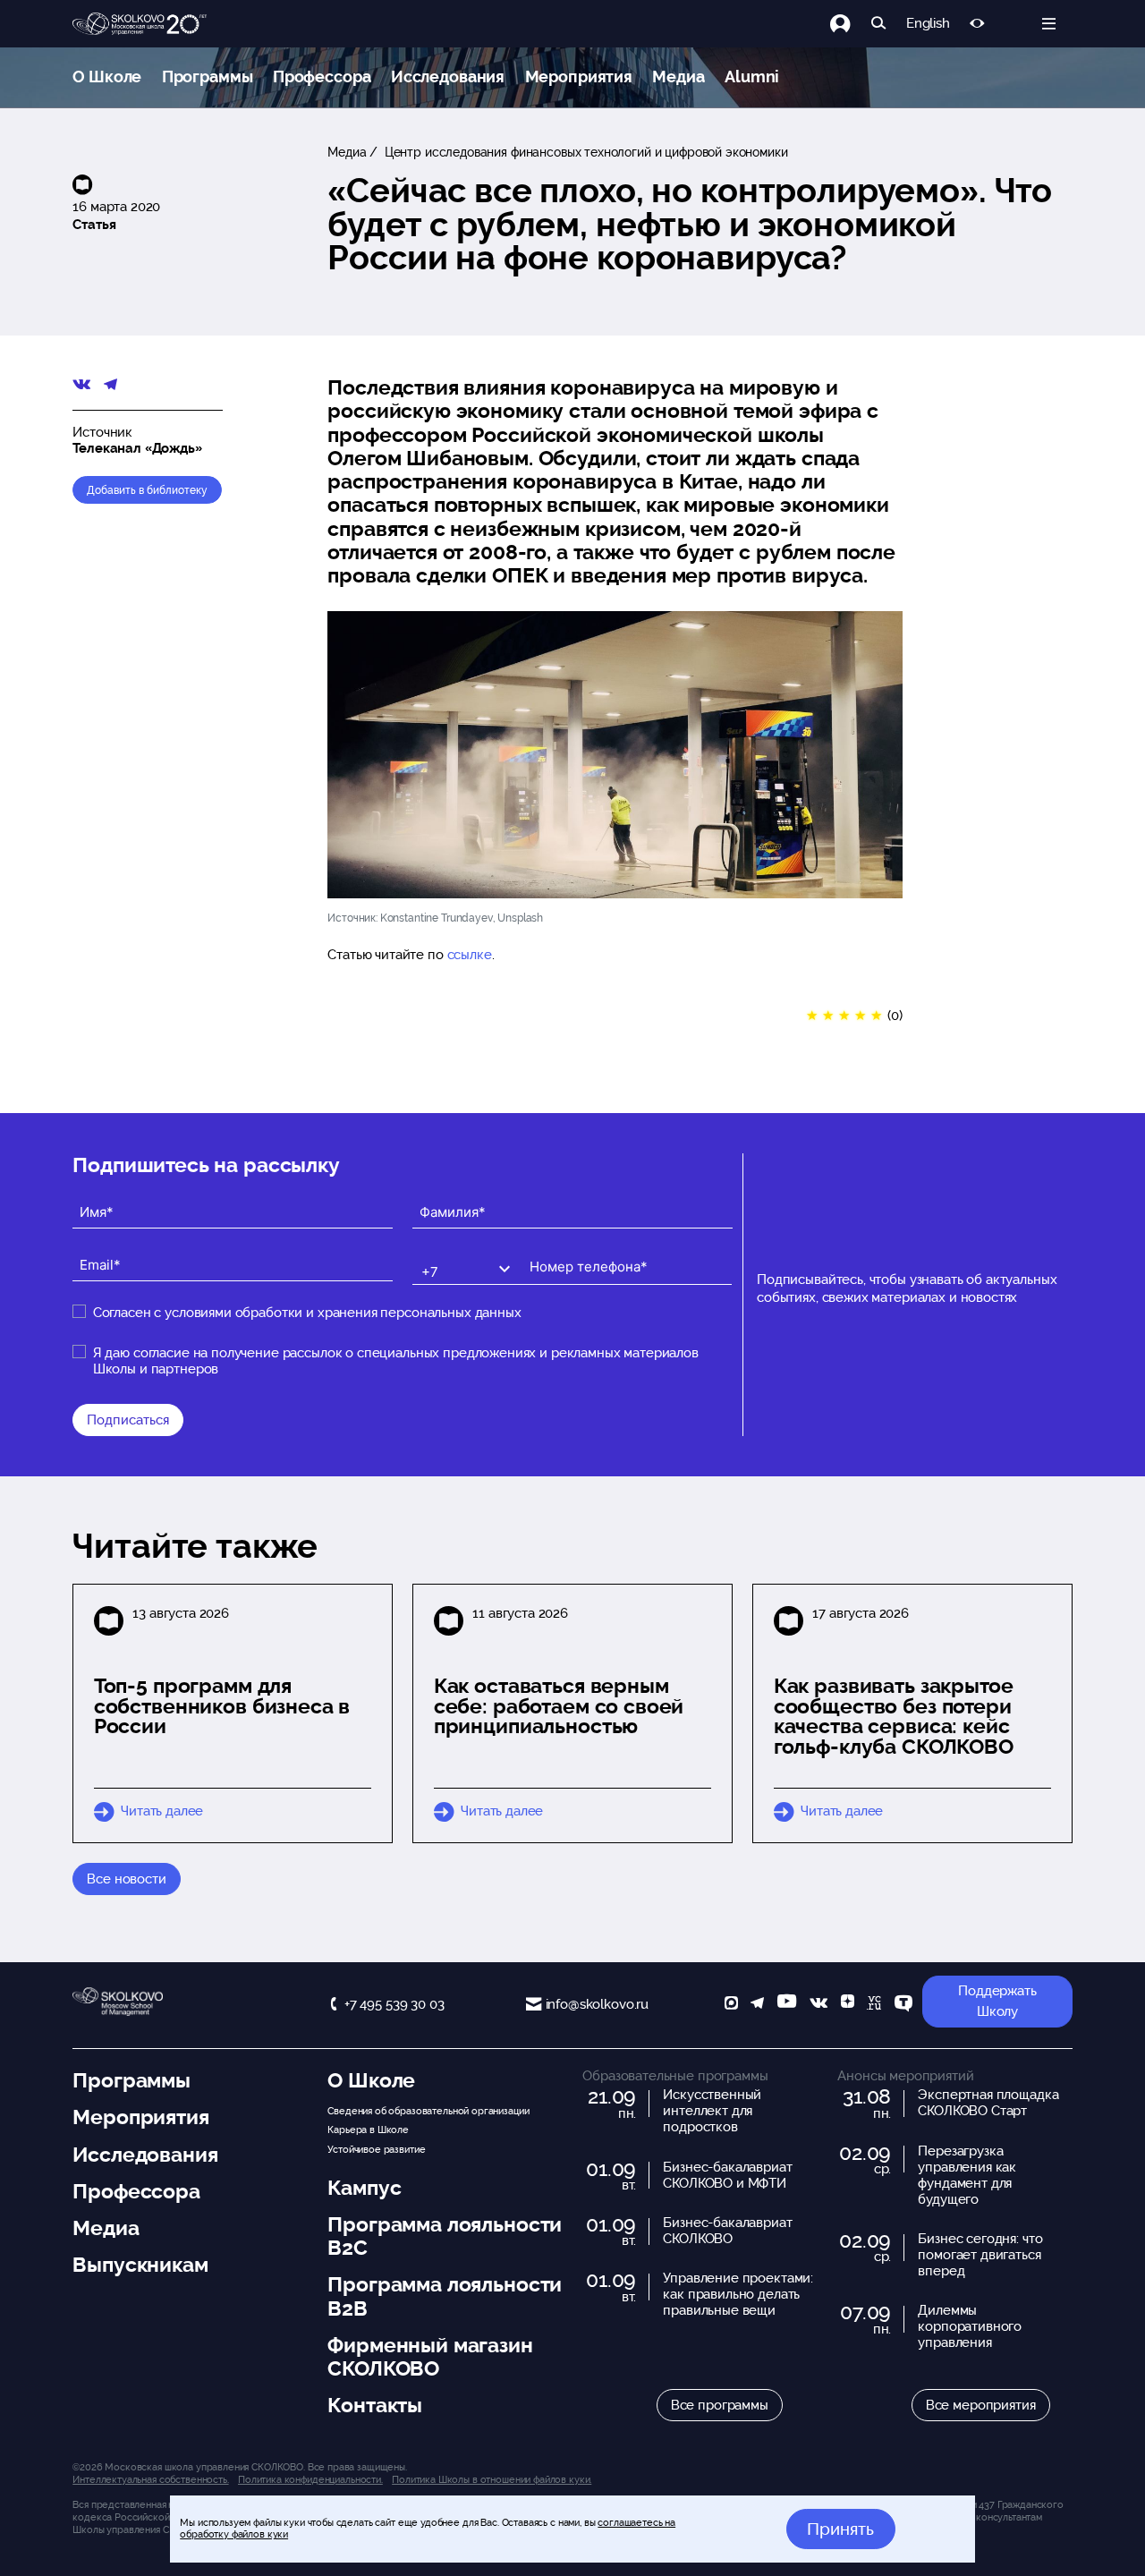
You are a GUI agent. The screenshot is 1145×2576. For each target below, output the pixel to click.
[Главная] (140, 24)
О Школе (107, 77)
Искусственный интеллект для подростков (712, 2111)
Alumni (752, 77)
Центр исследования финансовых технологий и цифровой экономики (585, 152)
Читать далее (162, 1811)
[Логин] (850, 24)
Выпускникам (140, 2265)
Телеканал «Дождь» (137, 448)
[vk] (818, 2005)
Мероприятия (579, 77)
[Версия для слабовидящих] (977, 24)
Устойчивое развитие (376, 2149)
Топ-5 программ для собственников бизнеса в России (222, 1706)
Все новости (126, 1879)
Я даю (396, 1361)
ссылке (470, 955)
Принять (840, 2529)
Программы (208, 77)
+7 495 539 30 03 (394, 2004)
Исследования (448, 77)
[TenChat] (903, 2005)
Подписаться (128, 1420)
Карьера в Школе (368, 2130)
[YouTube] (787, 2005)
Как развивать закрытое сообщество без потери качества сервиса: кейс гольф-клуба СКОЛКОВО (894, 1716)
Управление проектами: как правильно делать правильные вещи (738, 2294)
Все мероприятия (981, 2405)
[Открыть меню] (1049, 24)
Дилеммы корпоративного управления (970, 2326)
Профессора (322, 77)
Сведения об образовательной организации (428, 2111)
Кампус (364, 2188)
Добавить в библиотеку (147, 490)
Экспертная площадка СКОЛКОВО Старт (988, 2103)
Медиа (678, 77)
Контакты (375, 2405)
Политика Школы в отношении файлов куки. (492, 2479)
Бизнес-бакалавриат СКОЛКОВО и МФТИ (727, 2175)
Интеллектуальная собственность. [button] (150, 2479)
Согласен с (307, 1313)
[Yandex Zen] (848, 2005)
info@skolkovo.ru (597, 2004)
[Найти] (879, 24)
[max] (731, 2005)
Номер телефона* (576, 1252)
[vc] (874, 2005)
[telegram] (757, 2005)
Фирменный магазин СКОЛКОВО (430, 2357)
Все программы (720, 2405)
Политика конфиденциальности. (310, 2479)
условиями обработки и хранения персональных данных (343, 1313)
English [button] (928, 24)
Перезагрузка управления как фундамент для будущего (967, 2175)
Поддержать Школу (997, 2001)
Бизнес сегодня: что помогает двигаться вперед (980, 2255)
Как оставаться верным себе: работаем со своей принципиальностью (559, 1706)
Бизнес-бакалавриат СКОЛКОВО (727, 2231)
